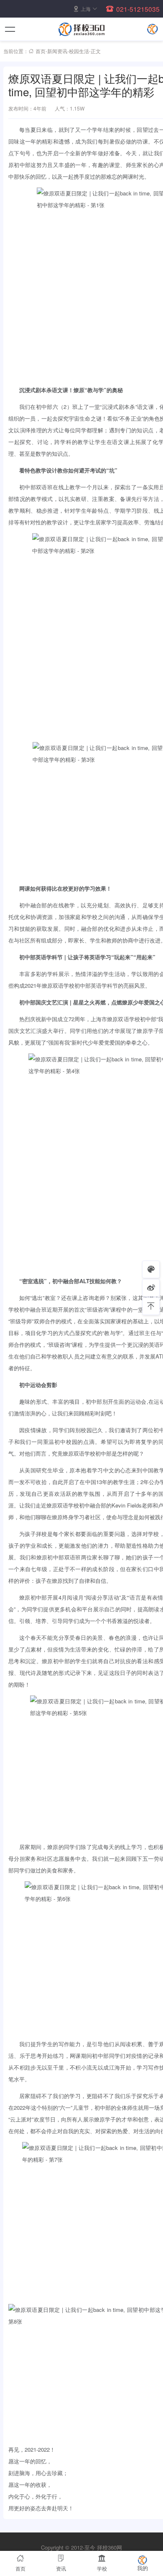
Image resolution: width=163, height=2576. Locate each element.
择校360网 (110, 2547)
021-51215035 (138, 9)
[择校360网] (81, 29)
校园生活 (79, 51)
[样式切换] (151, 1269)
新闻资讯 (57, 51)
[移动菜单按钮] (10, 29)
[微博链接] (151, 1288)
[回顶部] (151, 1306)
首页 (41, 51)
